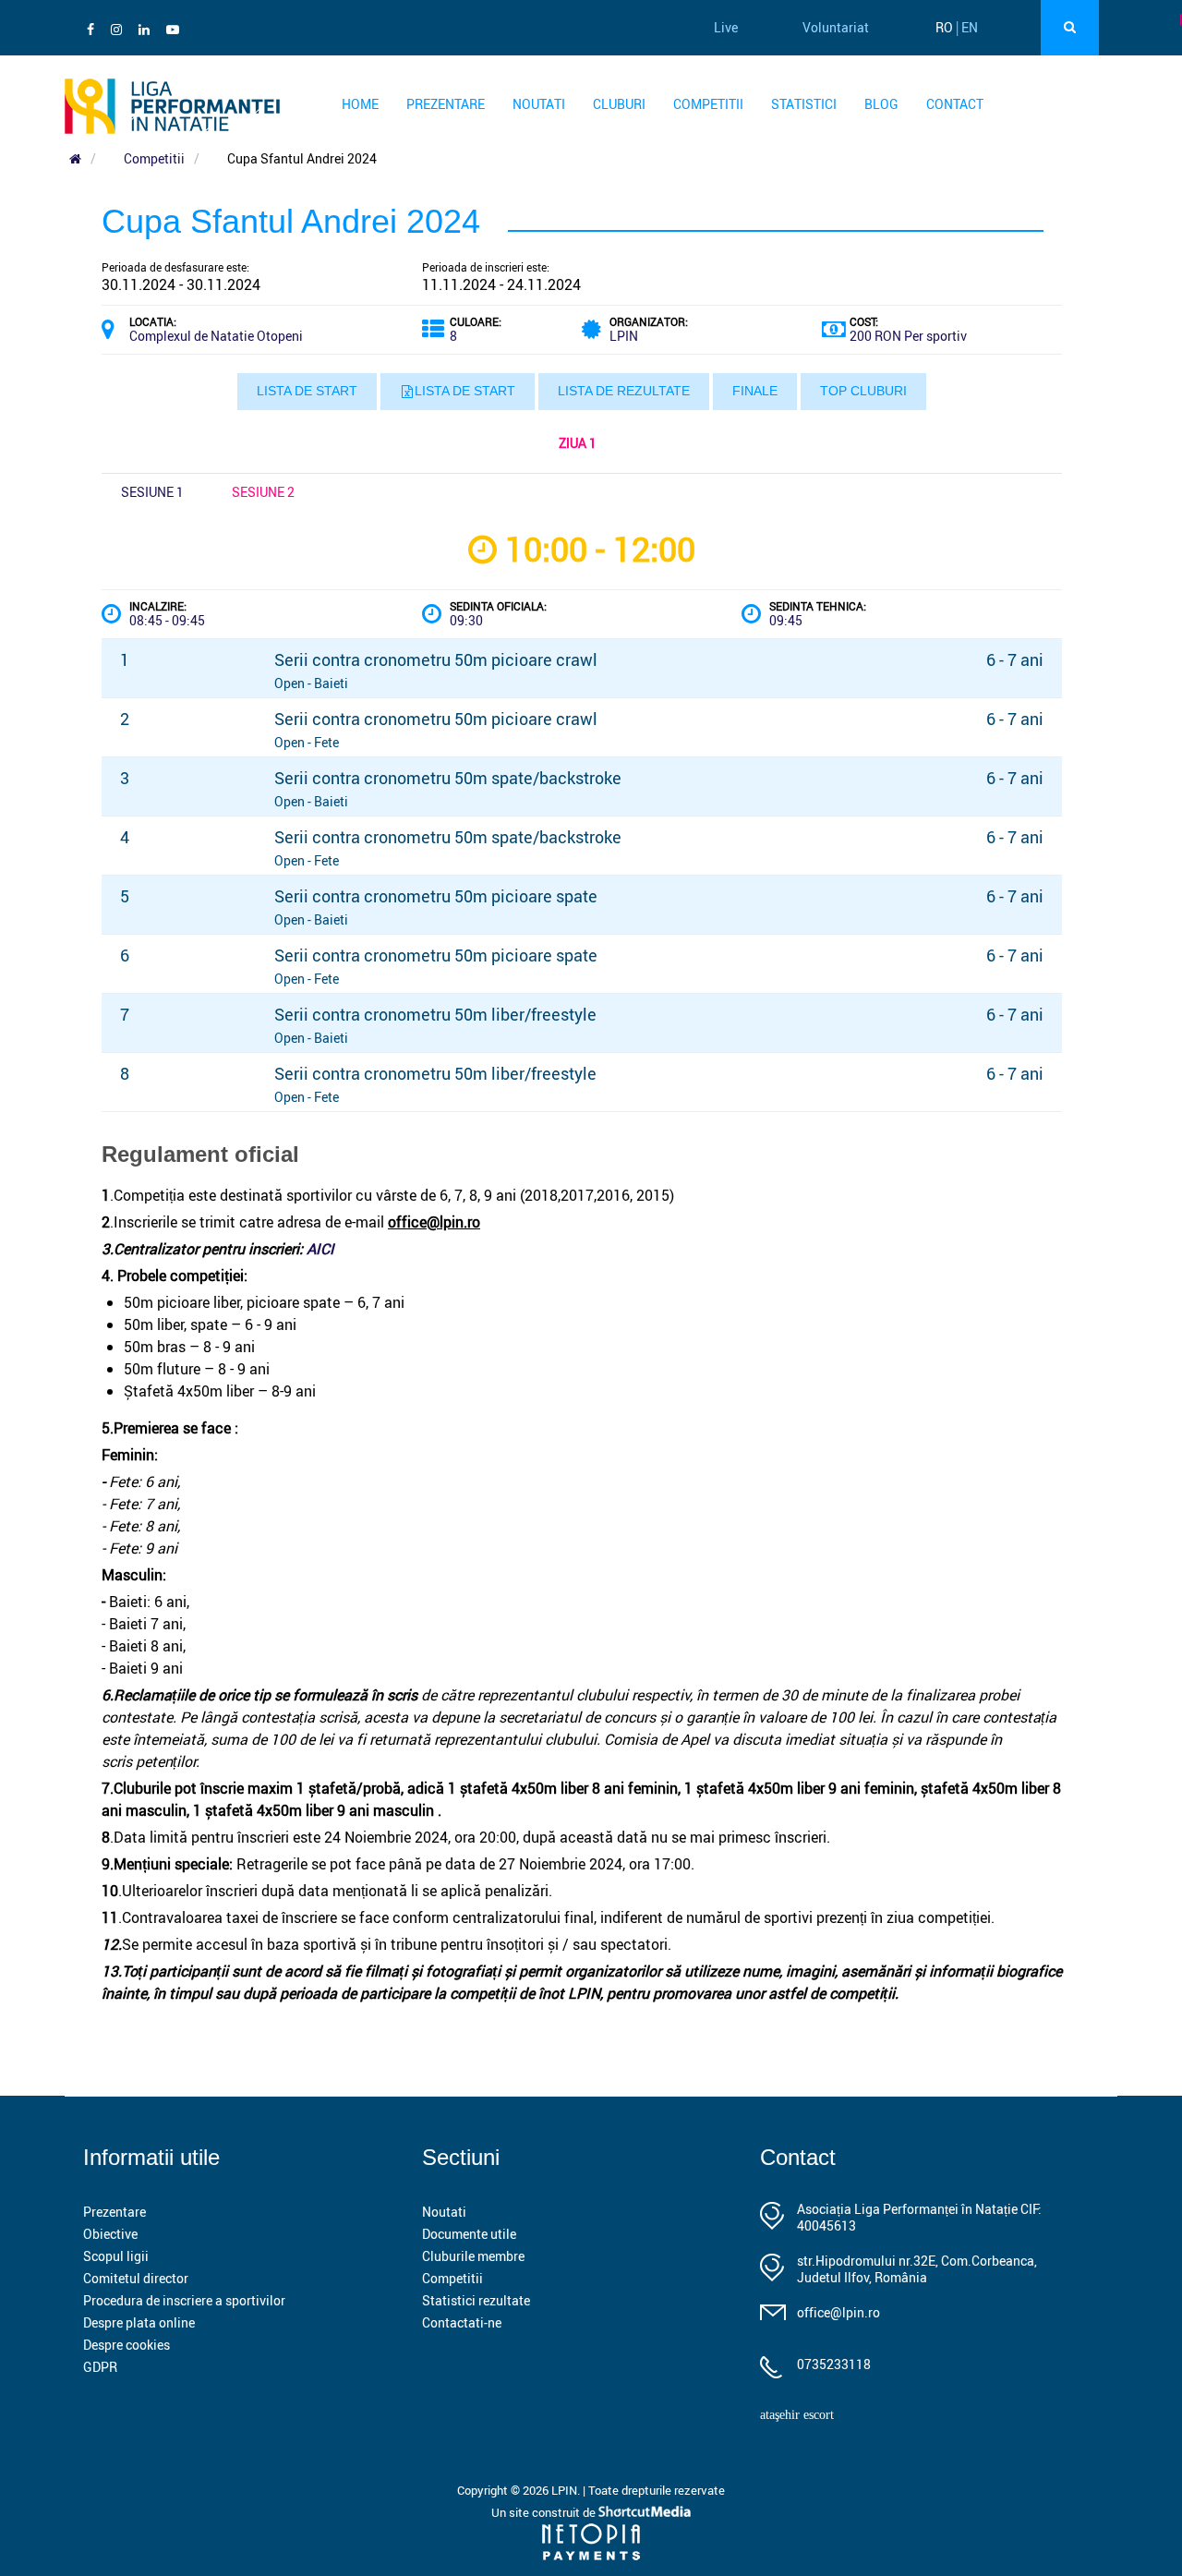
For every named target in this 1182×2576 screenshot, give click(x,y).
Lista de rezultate (624, 391)
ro (944, 27)
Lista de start (307, 391)
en (970, 27)
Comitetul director (136, 2278)
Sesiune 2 (263, 492)
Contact (955, 104)
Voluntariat (836, 27)
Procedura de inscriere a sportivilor (184, 2300)
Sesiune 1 (152, 492)
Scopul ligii (116, 2256)
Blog (881, 104)
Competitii (708, 104)
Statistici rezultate (476, 2300)
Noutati (539, 104)
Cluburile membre (473, 2256)
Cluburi (619, 104)
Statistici (804, 104)
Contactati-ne (462, 2322)
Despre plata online (139, 2322)
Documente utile (469, 2234)
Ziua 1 (578, 443)
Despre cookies (127, 2345)
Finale (755, 391)
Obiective (110, 2234)
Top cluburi (863, 391)
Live (726, 27)
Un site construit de (545, 2512)
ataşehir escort (797, 2415)
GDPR (100, 2367)
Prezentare (446, 104)
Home (360, 104)
